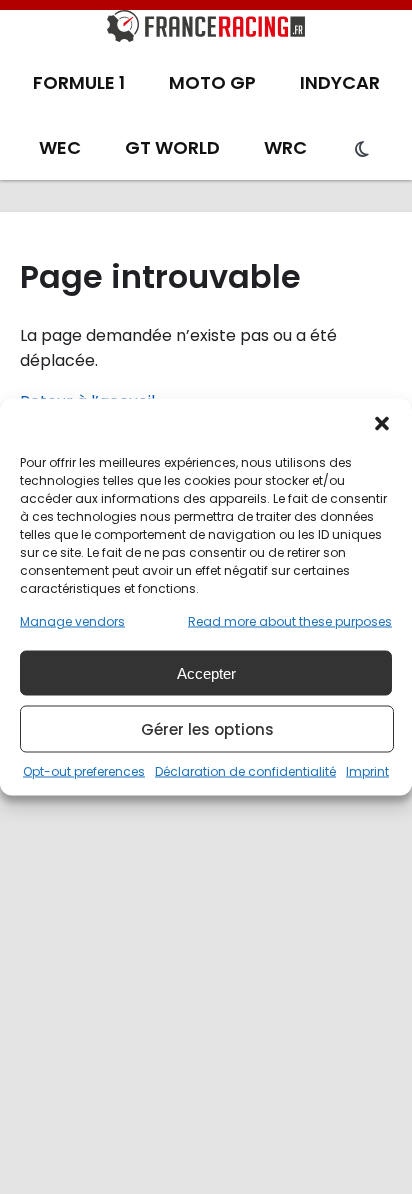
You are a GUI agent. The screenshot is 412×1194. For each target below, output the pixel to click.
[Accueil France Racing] (206, 30)
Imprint (367, 771)
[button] (382, 424)
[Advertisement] (206, 978)
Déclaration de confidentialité (245, 771)
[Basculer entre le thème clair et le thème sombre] (362, 150)
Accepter (206, 672)
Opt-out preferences (84, 771)
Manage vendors (72, 621)
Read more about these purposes (290, 621)
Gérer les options (207, 728)
